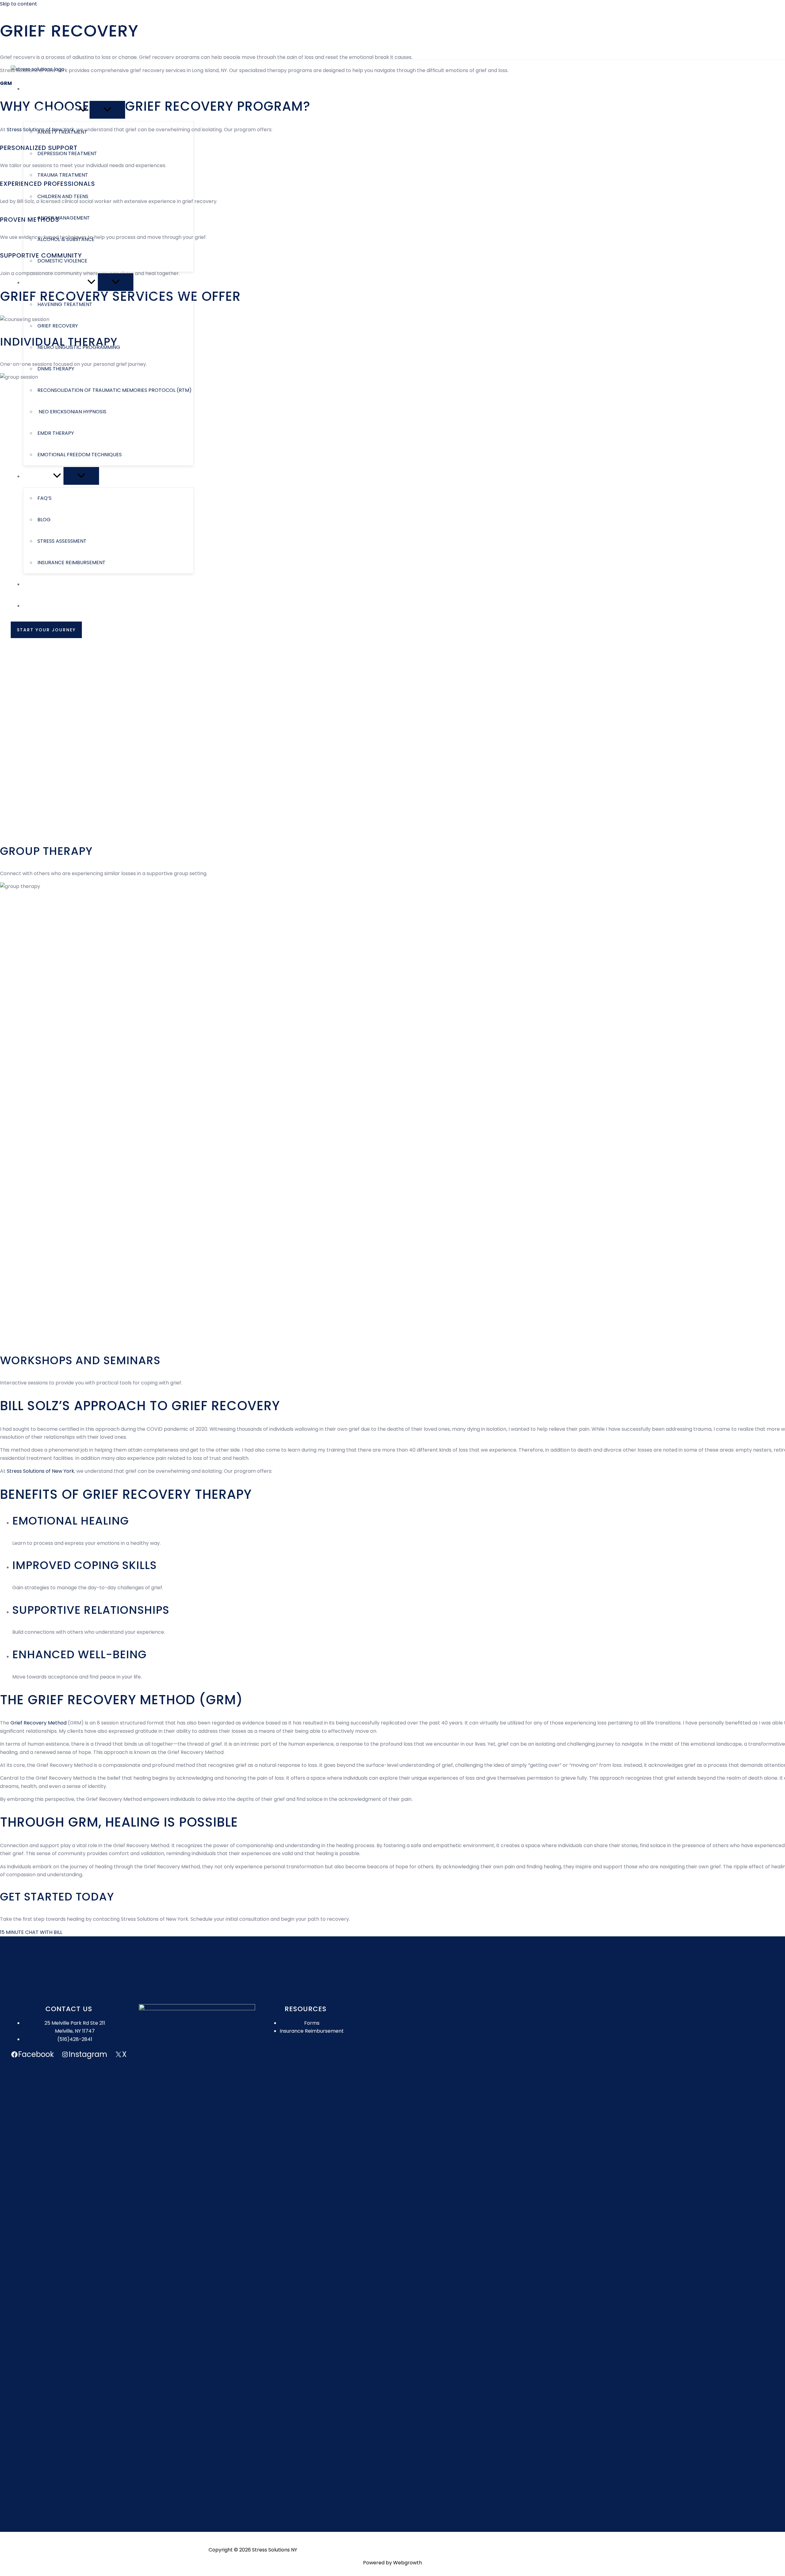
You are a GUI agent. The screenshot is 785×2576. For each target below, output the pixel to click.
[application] (83, 110)
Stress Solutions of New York (40, 1471)
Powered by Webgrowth (392, 2563)
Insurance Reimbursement (312, 2031)
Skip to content (19, 4)
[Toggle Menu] (107, 110)
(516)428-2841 (75, 2039)
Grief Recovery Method (38, 1723)
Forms (312, 2023)
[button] (33, 43)
